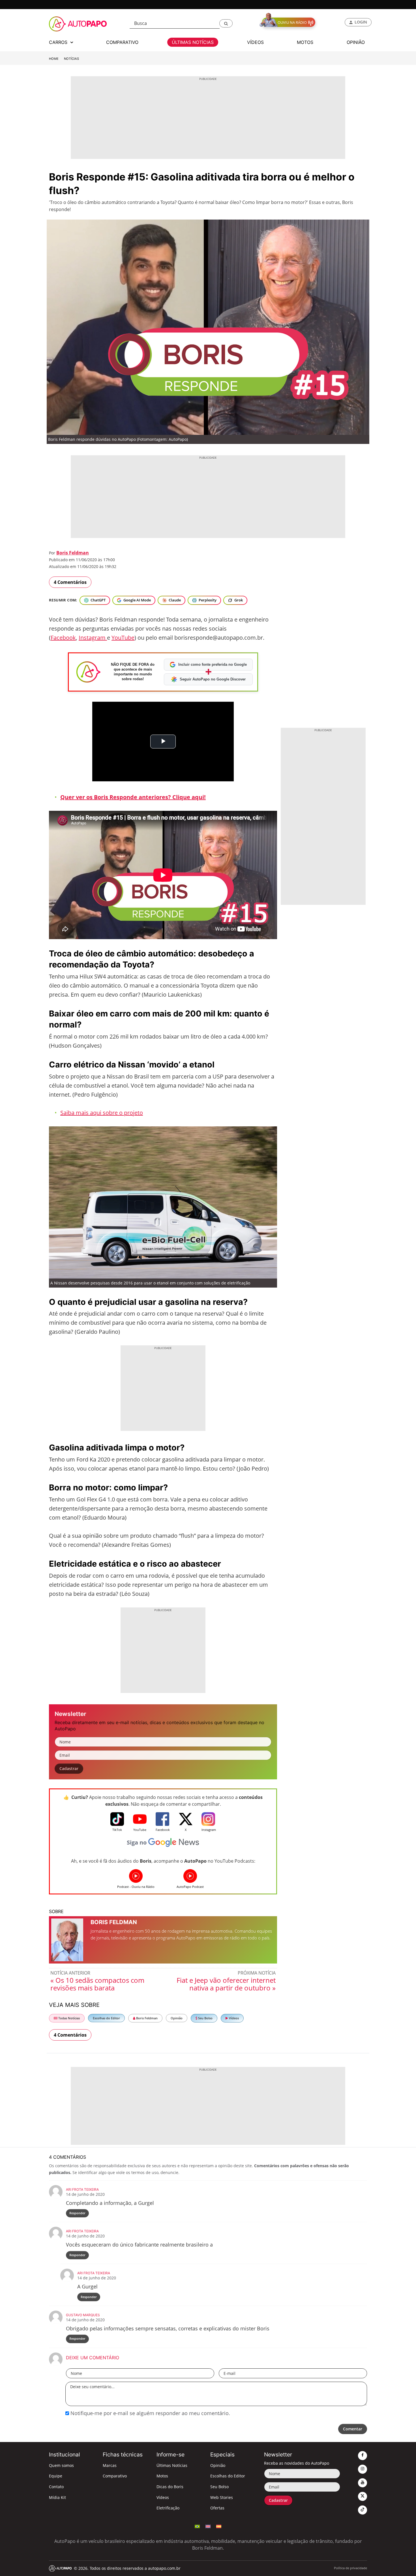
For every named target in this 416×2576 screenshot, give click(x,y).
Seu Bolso (205, 2018)
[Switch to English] (208, 2526)
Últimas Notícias (172, 2465)
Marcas (110, 2465)
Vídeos (233, 2018)
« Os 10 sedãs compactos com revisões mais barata (97, 1984)
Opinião (177, 2018)
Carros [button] (59, 42)
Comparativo (115, 2476)
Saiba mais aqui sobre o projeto (102, 1113)
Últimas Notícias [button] (193, 42)
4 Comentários (70, 582)
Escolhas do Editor (106, 2018)
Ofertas (217, 2508)
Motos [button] (305, 42)
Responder (77, 2213)
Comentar (353, 2429)
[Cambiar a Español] (219, 2526)
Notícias (71, 59)
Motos (162, 2476)
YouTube (123, 638)
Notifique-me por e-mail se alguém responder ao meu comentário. (150, 2413)
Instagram (93, 638)
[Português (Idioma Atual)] (197, 2526)
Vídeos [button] (255, 42)
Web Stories (222, 2497)
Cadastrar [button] (69, 1768)
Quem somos (61, 2465)
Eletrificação (168, 2508)
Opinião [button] (356, 42)
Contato (56, 2487)
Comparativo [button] (122, 42)
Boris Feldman (73, 553)
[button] (226, 23)
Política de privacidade (350, 2568)
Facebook (63, 638)
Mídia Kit (57, 2497)
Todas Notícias (69, 2018)
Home (54, 59)
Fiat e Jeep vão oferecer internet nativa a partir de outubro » (226, 1984)
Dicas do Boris (170, 2487)
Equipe (56, 2476)
